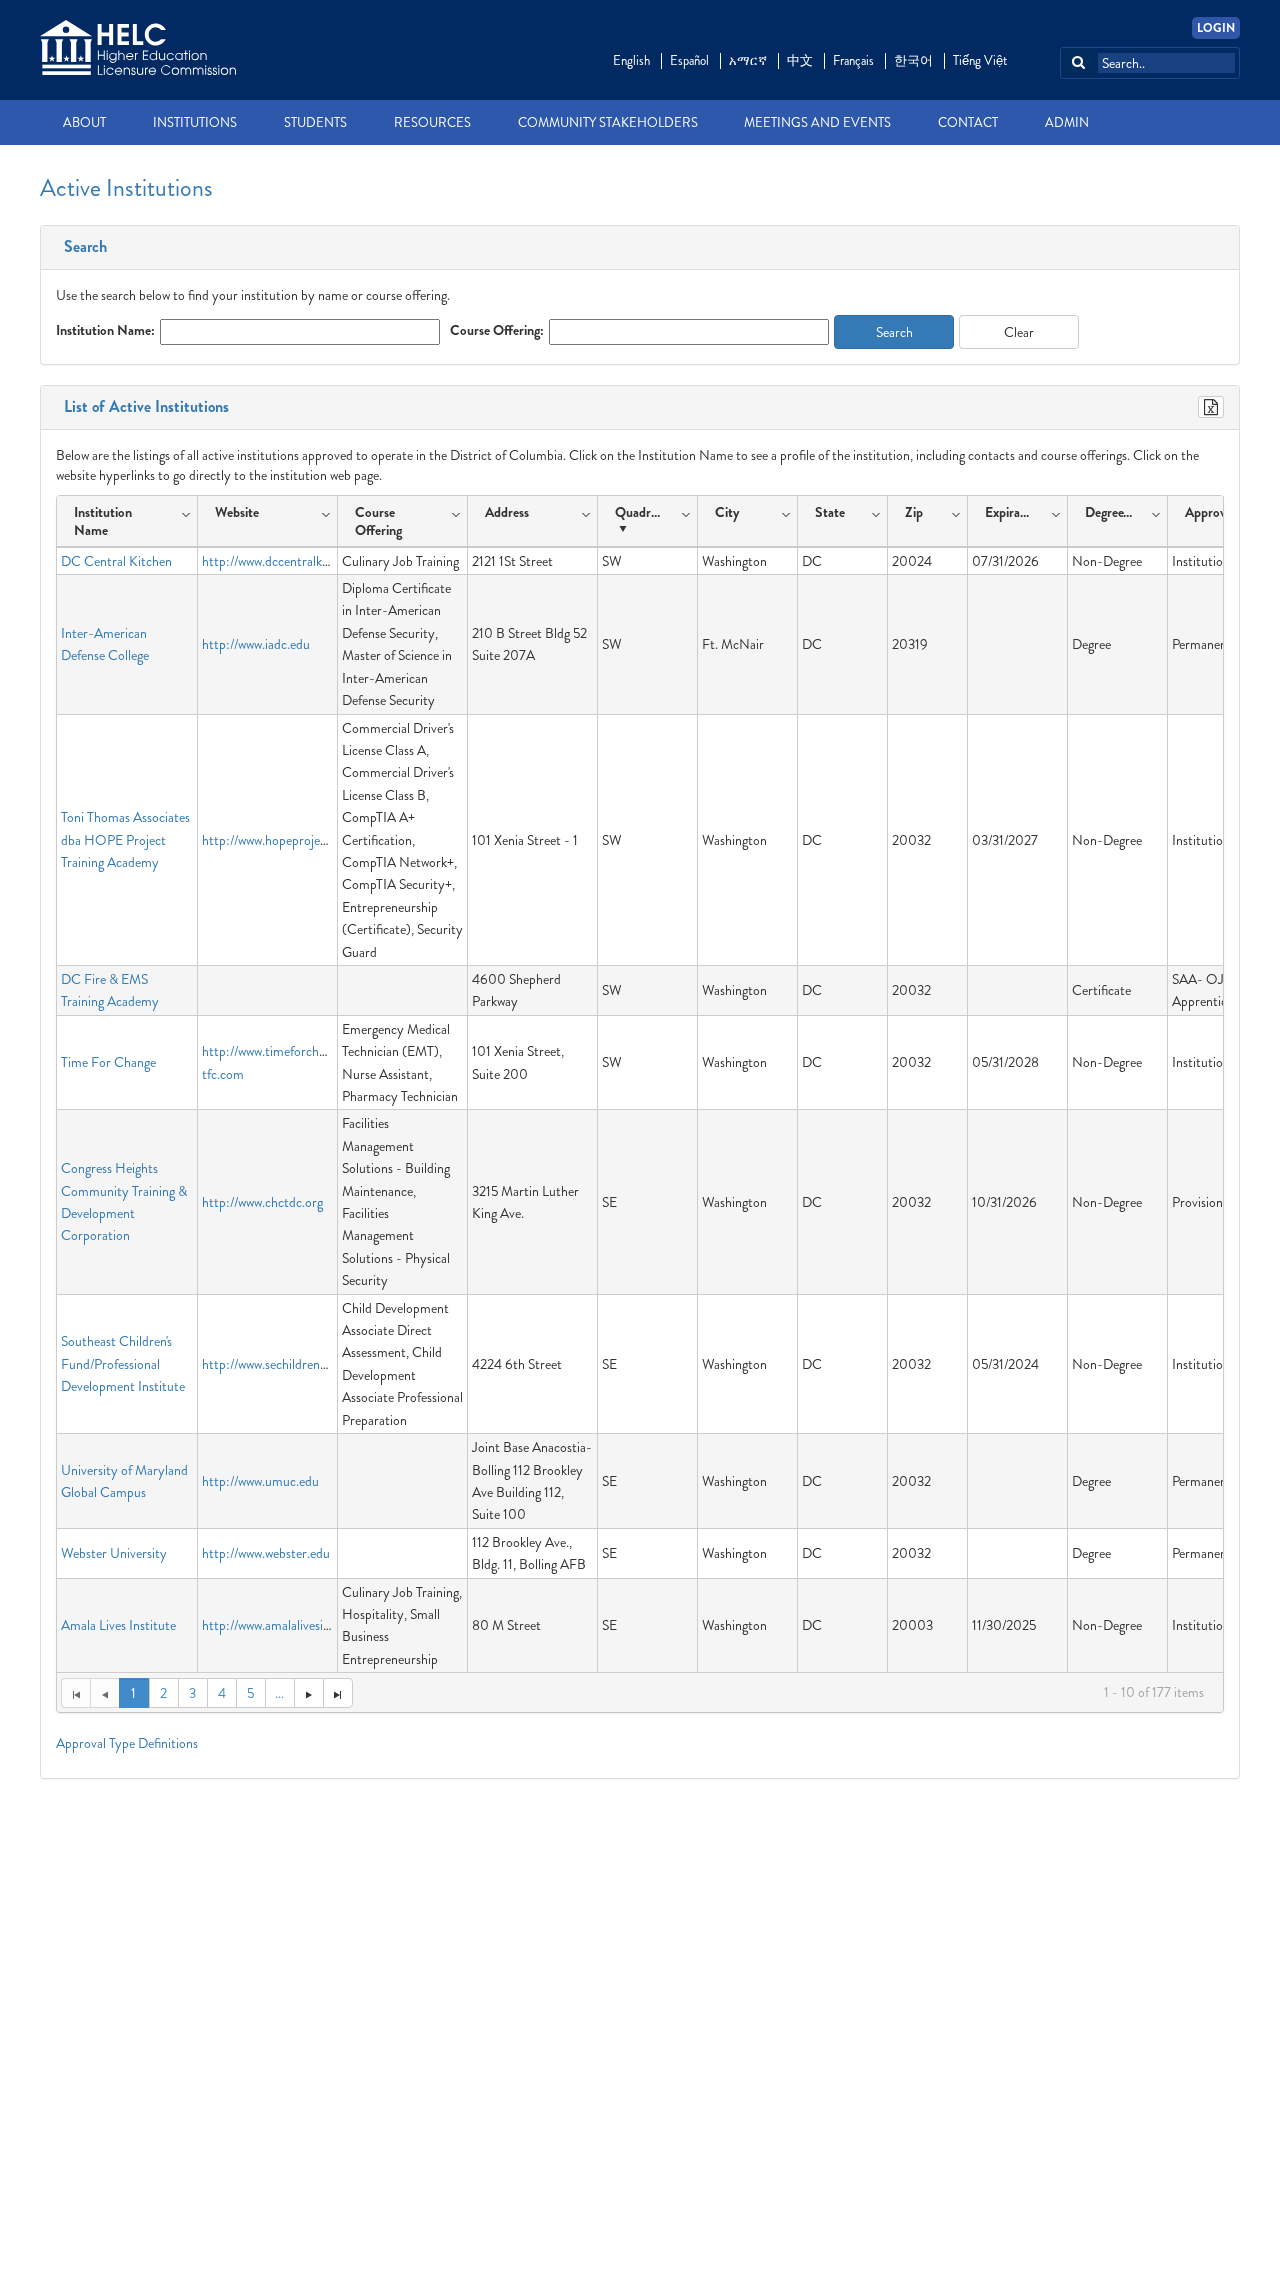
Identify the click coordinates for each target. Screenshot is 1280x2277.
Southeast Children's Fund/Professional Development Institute (123, 1363)
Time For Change (108, 1062)
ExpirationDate (1012, 512)
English (631, 60)
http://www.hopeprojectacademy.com (304, 840)
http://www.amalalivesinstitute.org (294, 1625)
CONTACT (968, 122)
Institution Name (103, 521)
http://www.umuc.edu (260, 1481)
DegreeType (1112, 512)
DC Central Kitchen (116, 561)
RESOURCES (432, 122)
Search (81, 247)
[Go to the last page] (338, 1693)
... (279, 1693)
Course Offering (378, 521)
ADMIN (1067, 122)
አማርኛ (748, 60)
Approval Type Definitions (127, 1743)
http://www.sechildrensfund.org (286, 1364)
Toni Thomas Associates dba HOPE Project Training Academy (125, 839)
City (727, 512)
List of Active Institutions (142, 407)
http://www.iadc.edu (256, 644)
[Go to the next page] (308, 1693)
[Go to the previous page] (104, 1693)
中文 (800, 60)
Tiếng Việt (980, 60)
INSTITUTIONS (195, 122)
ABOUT (84, 122)
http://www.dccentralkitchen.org (289, 561)
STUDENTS (315, 122)
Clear (1019, 332)
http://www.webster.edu (266, 1553)
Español (689, 60)
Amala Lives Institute (118, 1625)
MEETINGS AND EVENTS (817, 122)
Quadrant (642, 512)
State (830, 512)
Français (853, 60)
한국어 (913, 60)
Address (507, 512)
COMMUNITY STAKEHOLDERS (608, 122)
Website (237, 512)
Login (1216, 28)
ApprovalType (1223, 512)
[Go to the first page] (75, 1693)
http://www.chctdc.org (262, 1202)
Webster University (114, 1553)
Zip (914, 512)
